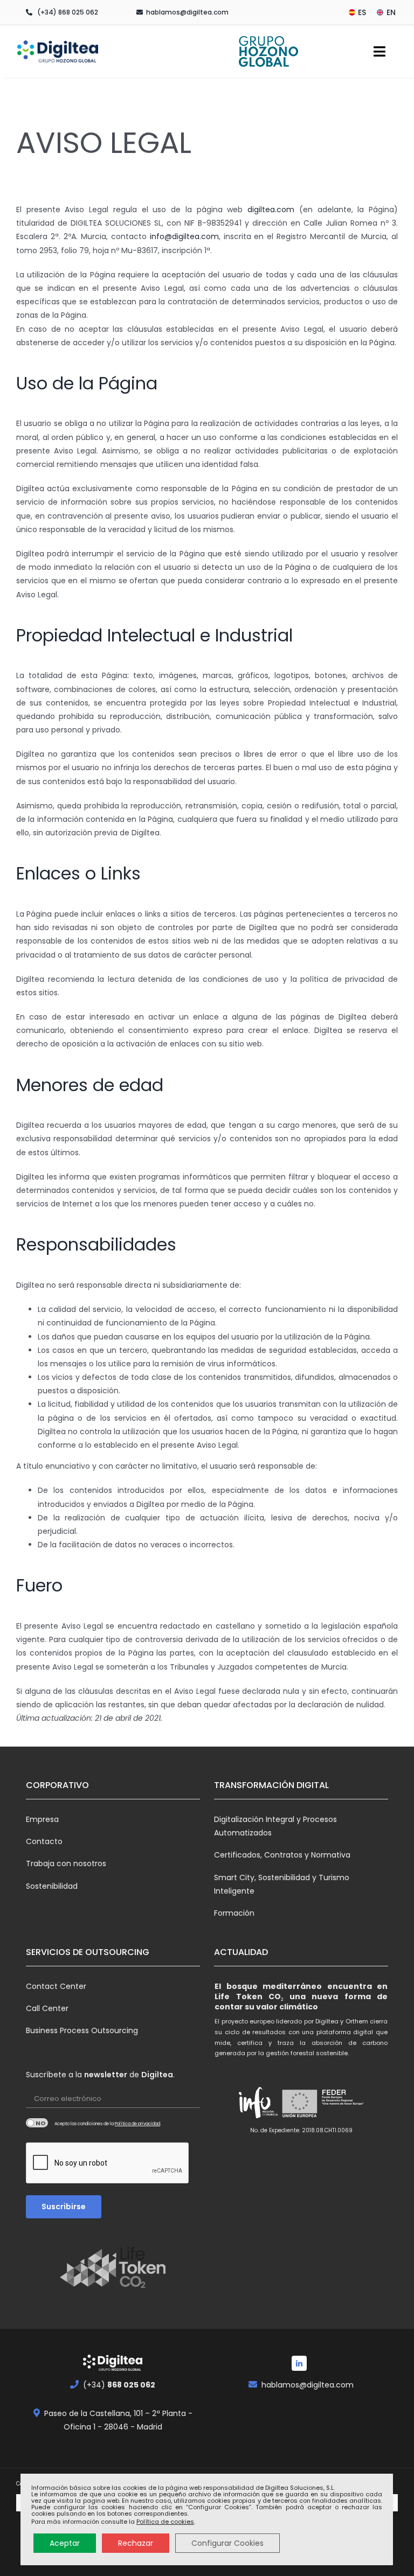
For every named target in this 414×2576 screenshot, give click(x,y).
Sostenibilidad (52, 1886)
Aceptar (65, 2543)
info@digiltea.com (184, 236)
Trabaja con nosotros (66, 1863)
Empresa (42, 1819)
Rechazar (136, 2543)
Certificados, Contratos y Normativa (282, 1855)
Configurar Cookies (227, 2543)
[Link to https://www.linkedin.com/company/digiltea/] (299, 2363)
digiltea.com (271, 210)
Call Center (47, 2008)
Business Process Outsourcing (82, 2030)
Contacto (44, 1841)
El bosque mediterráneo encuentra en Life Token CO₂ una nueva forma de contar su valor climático (301, 1996)
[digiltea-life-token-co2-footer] (113, 2250)
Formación (234, 1913)
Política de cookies (165, 2522)
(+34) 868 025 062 (68, 12)
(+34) (119, 2385)
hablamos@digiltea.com (187, 12)
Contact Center (56, 1986)
